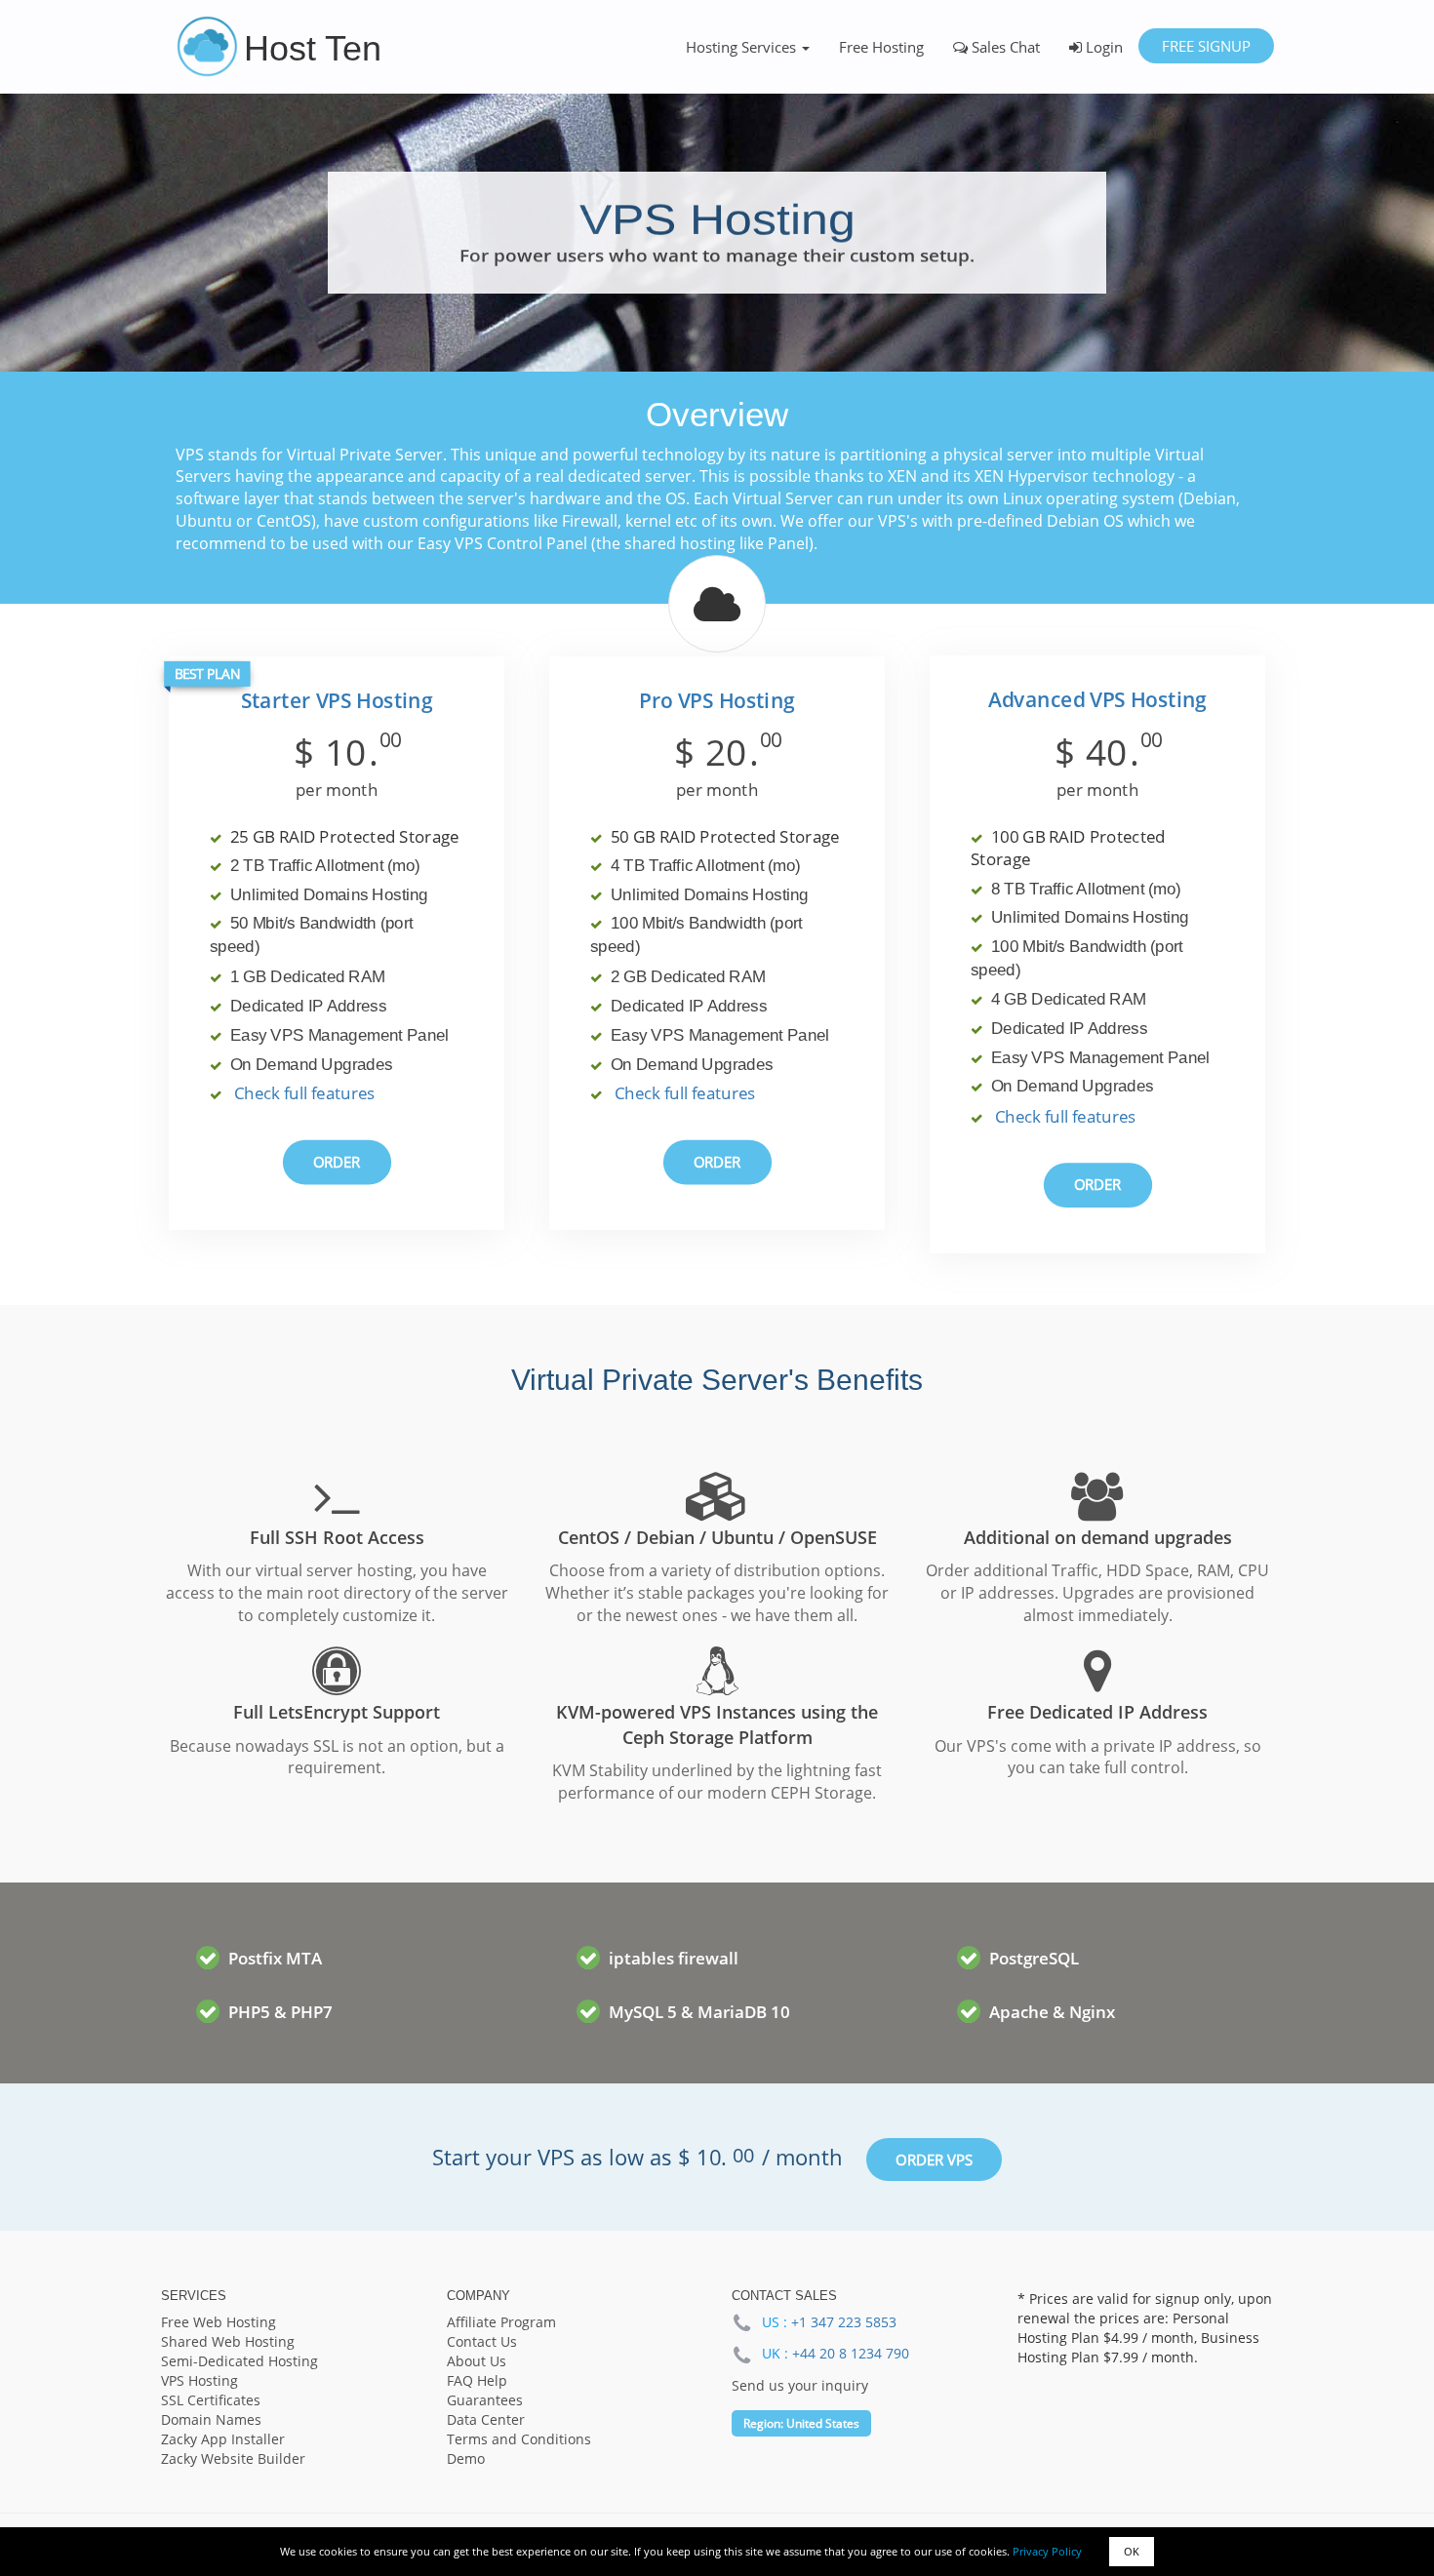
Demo (466, 2458)
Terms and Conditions (519, 2439)
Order (337, 1162)
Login (1102, 47)
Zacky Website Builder (233, 2458)
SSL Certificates (211, 2400)
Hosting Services (743, 47)
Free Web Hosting (219, 2322)
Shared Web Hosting (228, 2341)
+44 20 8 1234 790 (851, 2353)
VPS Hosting (199, 2380)
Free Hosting (881, 47)
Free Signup (1205, 46)
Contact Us (482, 2341)
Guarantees (485, 2400)
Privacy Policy (1047, 2551)
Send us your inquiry (800, 2385)
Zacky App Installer (223, 2439)
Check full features (305, 1094)
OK (1132, 2551)
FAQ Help (477, 2380)
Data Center (486, 2419)
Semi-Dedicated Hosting (239, 2361)
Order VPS (934, 2160)
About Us (477, 2361)
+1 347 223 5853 (844, 2322)
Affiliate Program (501, 2322)
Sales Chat (1004, 47)
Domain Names (211, 2419)
